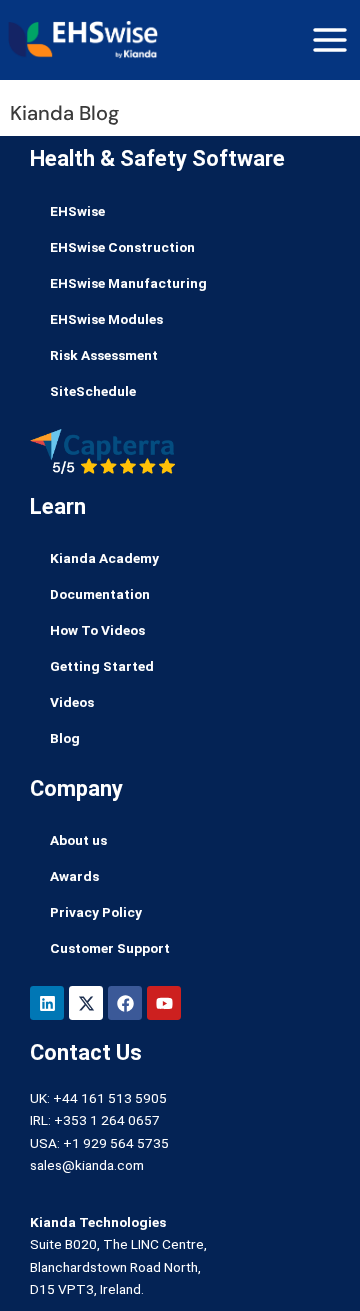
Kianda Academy (104, 558)
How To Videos (97, 630)
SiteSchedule (93, 391)
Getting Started (102, 666)
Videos (72, 702)
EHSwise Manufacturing (128, 283)
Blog (65, 738)
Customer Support (110, 948)
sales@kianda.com (87, 1165)
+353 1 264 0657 (107, 1120)
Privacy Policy (96, 912)
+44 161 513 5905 (110, 1098)
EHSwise (77, 211)
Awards (74, 876)
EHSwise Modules (106, 319)
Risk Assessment (104, 355)
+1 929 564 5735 (116, 1143)
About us (78, 840)
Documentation (100, 594)
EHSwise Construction (122, 247)
